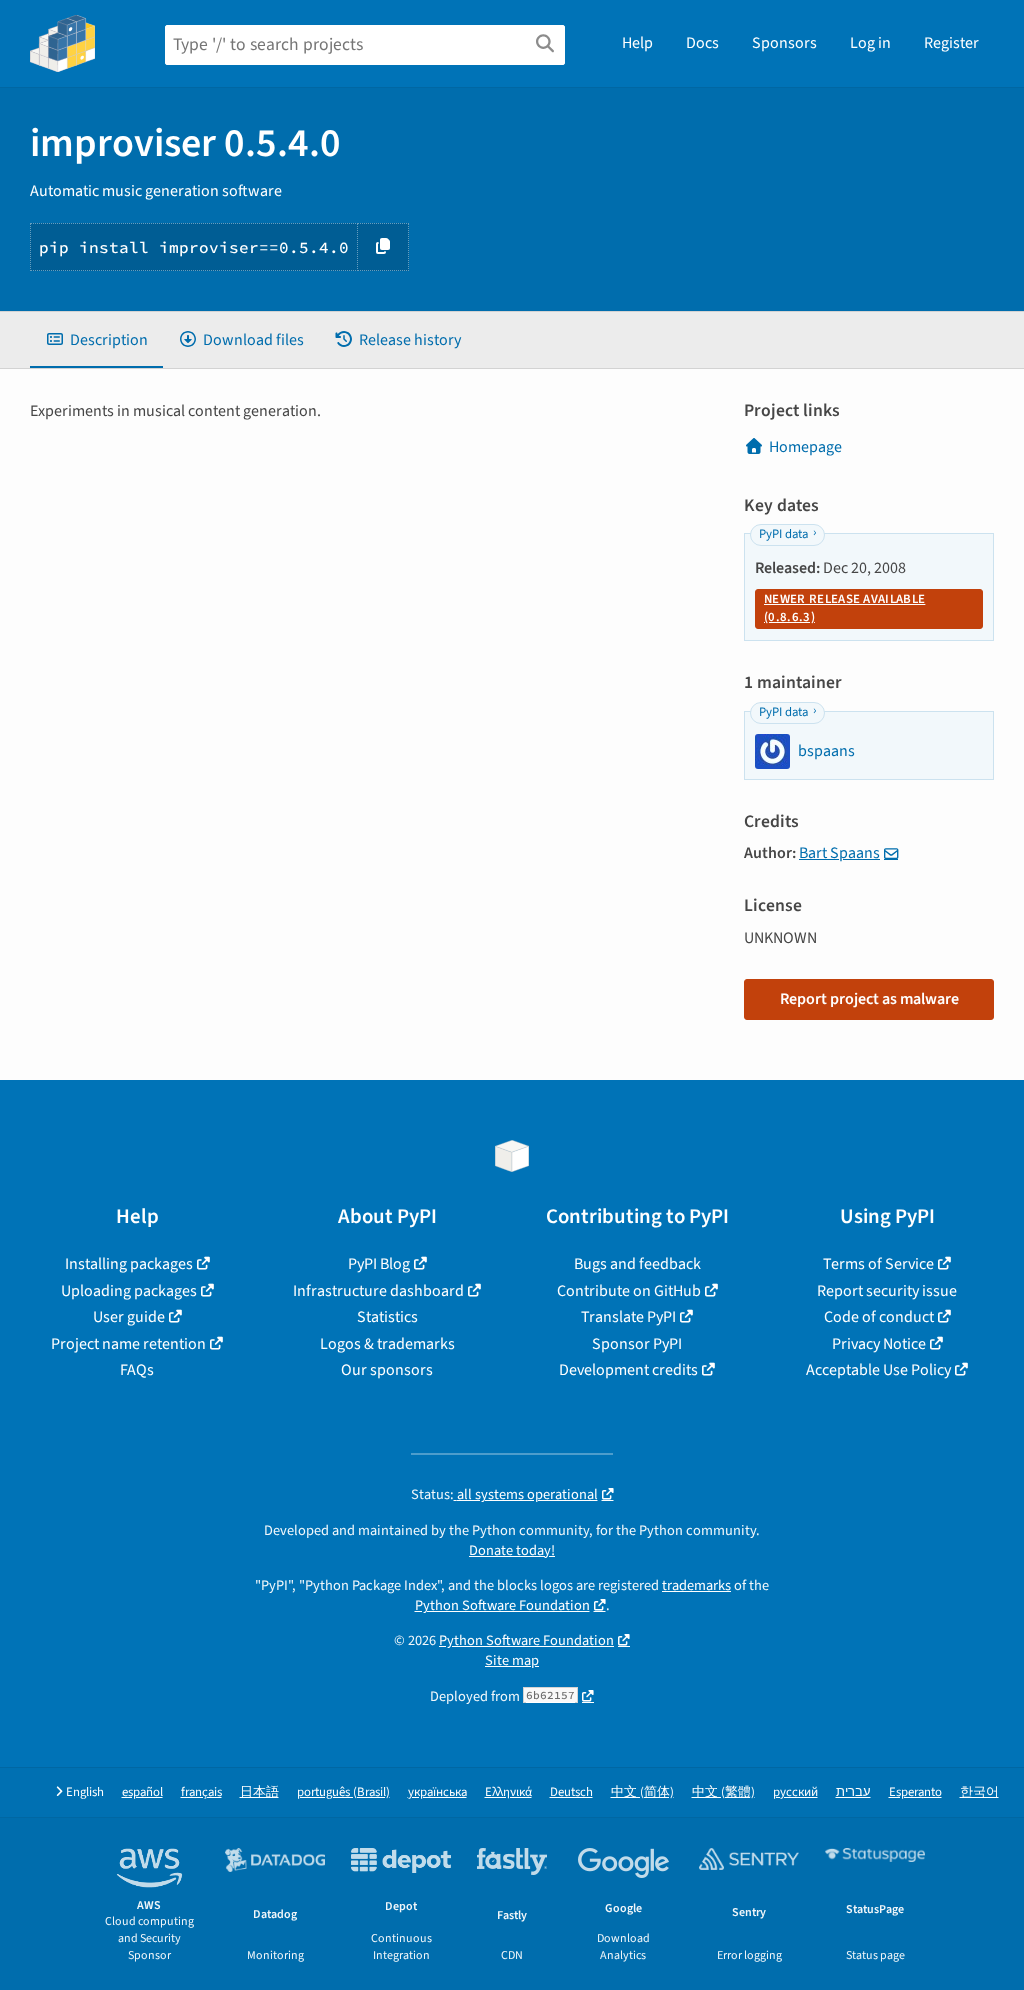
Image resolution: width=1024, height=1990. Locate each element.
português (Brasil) (343, 1792)
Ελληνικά (508, 1792)
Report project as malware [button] (869, 999)
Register (951, 43)
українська (437, 1792)
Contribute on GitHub (629, 1291)
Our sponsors (387, 1370)
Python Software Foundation (502, 1605)
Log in (870, 43)
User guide (129, 1317)
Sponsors (784, 43)
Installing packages (129, 1264)
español (142, 1792)
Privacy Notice (879, 1344)
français (201, 1792)
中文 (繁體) (723, 1792)
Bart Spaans (839, 853)
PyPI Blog (379, 1264)
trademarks (696, 1585)
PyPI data (783, 534)
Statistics (387, 1317)
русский (795, 1792)
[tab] (96, 340)
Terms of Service (878, 1264)
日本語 (259, 1792)
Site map (512, 1660)
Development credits (628, 1370)
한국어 (979, 1792)
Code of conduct (879, 1317)
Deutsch (571, 1792)
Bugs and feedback (637, 1264)
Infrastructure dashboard (378, 1291)
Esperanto (915, 1792)
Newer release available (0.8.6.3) (844, 608)
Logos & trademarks (387, 1344)
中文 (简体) (642, 1792)
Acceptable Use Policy (878, 1370)
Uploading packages (129, 1291)
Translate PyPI (628, 1317)
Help (637, 43)
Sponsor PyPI (637, 1344)
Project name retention (128, 1344)
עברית (853, 1792)
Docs (702, 43)
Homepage (805, 447)
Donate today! (512, 1550)
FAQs (137, 1370)
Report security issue (887, 1291)
